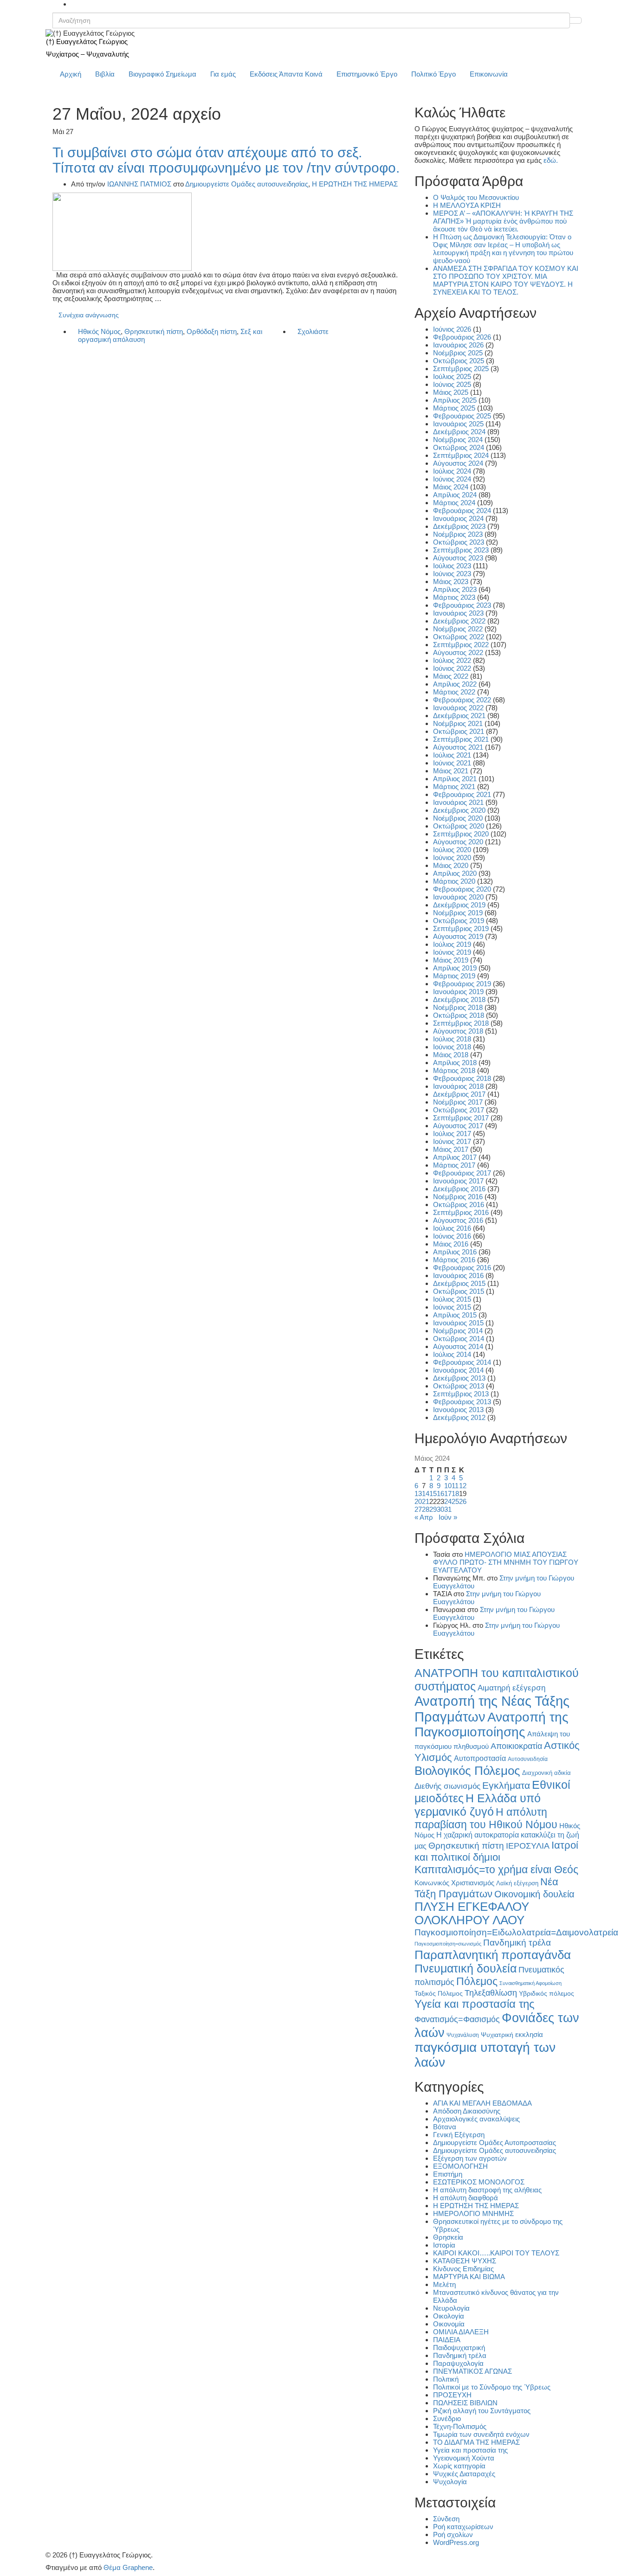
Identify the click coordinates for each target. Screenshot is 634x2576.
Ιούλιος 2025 (452, 376)
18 (455, 1494)
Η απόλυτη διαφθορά (466, 2198)
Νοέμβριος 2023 (458, 534)
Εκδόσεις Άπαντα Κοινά (286, 74)
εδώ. (551, 160)
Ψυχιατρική (497, 2035)
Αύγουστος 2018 (458, 1031)
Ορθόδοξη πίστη (212, 331)
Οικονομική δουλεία (534, 1894)
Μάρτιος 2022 (454, 692)
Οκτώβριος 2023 (459, 542)
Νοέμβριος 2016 (458, 1197)
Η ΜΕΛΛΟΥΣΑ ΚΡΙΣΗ (467, 205)
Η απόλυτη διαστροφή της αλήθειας (487, 2190)
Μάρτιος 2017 (454, 1165)
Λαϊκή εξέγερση (517, 1883)
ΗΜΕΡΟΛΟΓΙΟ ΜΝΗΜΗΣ (473, 2213)
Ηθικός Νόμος (99, 331)
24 (448, 1501)
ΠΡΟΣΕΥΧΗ (452, 2395)
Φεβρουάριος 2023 (462, 605)
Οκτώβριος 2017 (459, 1110)
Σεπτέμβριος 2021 (461, 739)
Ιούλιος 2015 (452, 1299)
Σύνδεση (446, 2519)
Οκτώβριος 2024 (459, 447)
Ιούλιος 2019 (452, 944)
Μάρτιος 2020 (454, 881)
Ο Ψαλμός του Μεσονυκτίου (476, 197)
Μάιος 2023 (451, 581)
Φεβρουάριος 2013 (462, 1402)
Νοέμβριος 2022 (458, 629)
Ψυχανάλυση (463, 2035)
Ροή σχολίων (453, 2534)
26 (463, 1501)
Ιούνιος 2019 (452, 952)
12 (463, 1486)
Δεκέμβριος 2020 (459, 810)
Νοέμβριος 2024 (458, 440)
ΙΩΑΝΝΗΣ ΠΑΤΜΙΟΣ (139, 184)
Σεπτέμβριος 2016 (461, 1212)
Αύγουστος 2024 (458, 463)
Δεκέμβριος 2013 (459, 1378)
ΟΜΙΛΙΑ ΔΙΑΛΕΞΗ (461, 2332)
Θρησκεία (448, 2237)
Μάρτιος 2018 (454, 1070)
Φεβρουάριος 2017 (462, 1173)
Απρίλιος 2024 (455, 495)
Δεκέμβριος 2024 (459, 432)
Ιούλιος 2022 (452, 660)
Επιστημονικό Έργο (367, 74)
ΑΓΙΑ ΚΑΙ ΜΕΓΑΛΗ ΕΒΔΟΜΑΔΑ (482, 2103)
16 (440, 1494)
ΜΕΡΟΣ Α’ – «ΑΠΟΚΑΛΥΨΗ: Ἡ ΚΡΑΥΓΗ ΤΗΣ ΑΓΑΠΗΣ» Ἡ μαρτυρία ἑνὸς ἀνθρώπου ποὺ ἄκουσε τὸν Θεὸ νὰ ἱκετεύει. (503, 221)
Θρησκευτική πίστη (154, 331)
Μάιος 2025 (451, 392)
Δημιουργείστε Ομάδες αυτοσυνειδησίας (247, 184)
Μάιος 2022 (451, 676)
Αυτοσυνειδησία (528, 1759)
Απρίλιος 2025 (455, 400)
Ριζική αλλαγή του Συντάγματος (482, 2411)
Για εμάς (223, 74)
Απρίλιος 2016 (455, 1252)
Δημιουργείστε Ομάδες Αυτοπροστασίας (495, 2142)
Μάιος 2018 (451, 1055)
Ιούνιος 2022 (452, 668)
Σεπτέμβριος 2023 (461, 550)
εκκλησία (529, 2034)
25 (455, 1501)
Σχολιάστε (313, 331)
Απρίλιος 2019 (455, 968)
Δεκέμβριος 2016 (459, 1189)
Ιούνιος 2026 (452, 329)
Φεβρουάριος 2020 (462, 889)
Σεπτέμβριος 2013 (461, 1394)
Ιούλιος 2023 (452, 566)
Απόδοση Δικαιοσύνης (467, 2111)
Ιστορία (444, 2245)
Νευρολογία (451, 2308)
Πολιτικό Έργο (433, 74)
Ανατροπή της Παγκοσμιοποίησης (492, 1725)
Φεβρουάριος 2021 (462, 794)
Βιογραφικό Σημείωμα (162, 74)
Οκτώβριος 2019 (459, 921)
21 (426, 1501)
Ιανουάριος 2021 (458, 802)
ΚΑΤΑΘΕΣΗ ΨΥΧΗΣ (465, 2261)
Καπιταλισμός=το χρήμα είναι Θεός (496, 1869)
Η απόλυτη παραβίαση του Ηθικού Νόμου (486, 1818)
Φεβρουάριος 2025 (462, 416)
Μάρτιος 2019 (454, 976)
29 (433, 1509)
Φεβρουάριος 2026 (462, 337)
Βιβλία (105, 74)
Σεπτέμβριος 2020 (461, 834)
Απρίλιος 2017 (455, 1157)
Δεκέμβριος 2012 (459, 1417)
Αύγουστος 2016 (458, 1220)
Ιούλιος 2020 (452, 850)
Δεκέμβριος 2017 (459, 1094)
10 (448, 1486)
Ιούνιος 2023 (452, 574)
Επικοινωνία (489, 74)
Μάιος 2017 (451, 1149)
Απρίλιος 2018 (455, 1063)
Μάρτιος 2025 (454, 408)
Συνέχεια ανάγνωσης (89, 315)
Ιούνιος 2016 (452, 1236)
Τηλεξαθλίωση (491, 1993)
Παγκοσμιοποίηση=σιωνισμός (448, 1944)
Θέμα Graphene (128, 2567)
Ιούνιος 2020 (452, 858)
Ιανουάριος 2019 (458, 992)
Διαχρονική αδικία (547, 1773)
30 (440, 1509)
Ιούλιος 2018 (452, 1039)
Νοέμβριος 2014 (458, 1331)
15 (433, 1494)
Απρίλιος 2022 (455, 684)
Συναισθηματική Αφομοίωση (530, 1983)
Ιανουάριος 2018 (458, 1086)
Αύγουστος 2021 (458, 747)
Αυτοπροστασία (480, 1758)
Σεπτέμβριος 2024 (461, 455)
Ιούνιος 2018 (452, 1047)
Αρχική (71, 74)
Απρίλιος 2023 (455, 589)
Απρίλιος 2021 (455, 779)
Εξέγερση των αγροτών (470, 2158)
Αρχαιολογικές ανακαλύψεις (476, 2119)
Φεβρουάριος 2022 (462, 700)
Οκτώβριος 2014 (459, 1339)
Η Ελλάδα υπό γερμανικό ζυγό (478, 1805)
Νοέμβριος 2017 (458, 1102)
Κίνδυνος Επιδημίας (463, 2269)
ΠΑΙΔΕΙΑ (447, 2340)
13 (418, 1494)
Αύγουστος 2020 (458, 842)
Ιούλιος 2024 (452, 471)
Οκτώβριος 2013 (459, 1386)
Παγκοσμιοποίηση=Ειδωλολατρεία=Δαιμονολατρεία (516, 1932)
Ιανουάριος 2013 (458, 1410)
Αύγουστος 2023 (458, 558)
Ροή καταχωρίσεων (463, 2527)
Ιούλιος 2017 (452, 1134)
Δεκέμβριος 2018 (459, 999)
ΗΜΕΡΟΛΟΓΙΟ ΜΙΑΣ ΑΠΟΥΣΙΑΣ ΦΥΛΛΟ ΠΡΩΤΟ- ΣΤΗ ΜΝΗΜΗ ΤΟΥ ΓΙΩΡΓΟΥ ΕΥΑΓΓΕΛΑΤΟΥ (506, 1562)
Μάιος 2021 (451, 771)
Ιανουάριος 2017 (458, 1181)
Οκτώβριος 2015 (459, 1291)
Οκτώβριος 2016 (459, 1204)
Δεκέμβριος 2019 (459, 905)
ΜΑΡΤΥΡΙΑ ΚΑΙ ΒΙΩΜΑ (469, 2277)
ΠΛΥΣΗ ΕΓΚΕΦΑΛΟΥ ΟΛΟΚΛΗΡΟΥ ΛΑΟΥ (472, 1913)
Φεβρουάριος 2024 (462, 511)
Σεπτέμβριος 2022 (461, 645)
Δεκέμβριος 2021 (459, 716)
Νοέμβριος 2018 (458, 1007)
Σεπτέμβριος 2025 (461, 369)
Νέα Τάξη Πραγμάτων (486, 1888)
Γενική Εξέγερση (459, 2135)
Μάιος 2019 (451, 960)
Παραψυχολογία (458, 2363)
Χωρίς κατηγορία (459, 2466)
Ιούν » (448, 1517)
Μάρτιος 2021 (454, 787)
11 (455, 1486)
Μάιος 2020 (451, 865)
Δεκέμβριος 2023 (459, 526)
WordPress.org (456, 2542)
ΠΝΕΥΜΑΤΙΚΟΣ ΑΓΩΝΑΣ (472, 2371)
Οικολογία (449, 2316)
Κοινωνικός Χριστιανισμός (454, 1883)
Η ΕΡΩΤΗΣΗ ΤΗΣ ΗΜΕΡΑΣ (355, 184)
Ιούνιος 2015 (452, 1307)
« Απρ (424, 1517)
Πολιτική (446, 2379)
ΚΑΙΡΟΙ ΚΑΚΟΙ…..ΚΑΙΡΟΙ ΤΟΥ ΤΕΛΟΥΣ (496, 2253)
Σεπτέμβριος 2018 (461, 1023)
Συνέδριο (447, 2419)
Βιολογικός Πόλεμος (467, 1771)
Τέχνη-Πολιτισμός (460, 2426)
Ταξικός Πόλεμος (439, 1994)
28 (426, 1509)
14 (426, 1494)
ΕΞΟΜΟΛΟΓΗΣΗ (460, 2166)
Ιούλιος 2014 (452, 1354)
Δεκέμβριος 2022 (459, 621)
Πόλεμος (477, 1981)
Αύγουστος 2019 (458, 936)
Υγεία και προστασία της (475, 2004)
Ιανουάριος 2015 (458, 1323)
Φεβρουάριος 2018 (462, 1078)
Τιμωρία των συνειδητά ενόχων (481, 2434)
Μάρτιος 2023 (454, 597)
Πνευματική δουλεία (466, 1969)
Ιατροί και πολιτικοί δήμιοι (496, 1851)
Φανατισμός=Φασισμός (457, 2019)
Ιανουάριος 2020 (458, 897)
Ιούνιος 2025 (452, 384)
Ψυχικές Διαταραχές (464, 2474)
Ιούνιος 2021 (452, 763)
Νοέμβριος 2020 (458, 818)
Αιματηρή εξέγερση (511, 1688)
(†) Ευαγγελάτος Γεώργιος (87, 42)
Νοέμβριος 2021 (458, 723)
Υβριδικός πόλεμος (547, 1994)
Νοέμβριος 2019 (458, 913)
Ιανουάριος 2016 (458, 1275)
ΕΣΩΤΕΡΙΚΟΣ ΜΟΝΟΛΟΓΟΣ (479, 2182)
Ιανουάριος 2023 (458, 613)
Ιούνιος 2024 (452, 479)
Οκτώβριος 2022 (459, 637)
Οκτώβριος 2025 (459, 361)
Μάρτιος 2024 (454, 503)
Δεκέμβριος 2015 (459, 1283)
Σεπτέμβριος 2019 (461, 928)
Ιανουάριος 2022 (458, 708)
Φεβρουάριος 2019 (462, 984)
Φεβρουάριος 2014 (462, 1362)
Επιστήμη (448, 2174)
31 (448, 1509)
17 (448, 1494)
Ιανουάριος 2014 (458, 1370)
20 (418, 1501)
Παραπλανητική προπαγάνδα (493, 1955)
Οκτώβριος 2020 (459, 826)
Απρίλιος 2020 (455, 873)
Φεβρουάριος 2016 (462, 1268)
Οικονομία (449, 2324)
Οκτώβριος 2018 (459, 1015)
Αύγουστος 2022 (458, 652)
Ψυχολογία (450, 2482)
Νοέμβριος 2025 (458, 353)
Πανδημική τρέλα (517, 1943)
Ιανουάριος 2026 (458, 345)
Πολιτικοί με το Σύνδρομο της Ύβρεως (492, 2387)
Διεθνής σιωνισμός (447, 1786)
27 (418, 1509)
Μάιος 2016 (451, 1244)
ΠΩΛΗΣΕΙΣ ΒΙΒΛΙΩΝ (465, 2403)
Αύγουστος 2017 (458, 1126)
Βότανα (445, 2127)
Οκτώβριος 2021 (459, 731)
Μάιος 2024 (451, 487)
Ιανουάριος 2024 (458, 518)
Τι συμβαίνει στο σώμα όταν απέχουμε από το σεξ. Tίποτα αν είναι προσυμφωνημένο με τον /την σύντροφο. (226, 160)
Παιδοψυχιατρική (459, 2348)
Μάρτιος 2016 (454, 1260)
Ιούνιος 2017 (452, 1141)
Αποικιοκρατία (516, 1746)
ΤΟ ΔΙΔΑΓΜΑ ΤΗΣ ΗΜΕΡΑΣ (476, 2442)
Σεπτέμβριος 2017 (461, 1118)
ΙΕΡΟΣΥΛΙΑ (528, 1846)
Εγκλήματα (506, 1785)
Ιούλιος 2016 (452, 1228)
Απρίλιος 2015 (455, 1315)
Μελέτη (444, 2284)
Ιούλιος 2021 (452, 755)
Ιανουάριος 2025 (458, 424)
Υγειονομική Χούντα (464, 2458)
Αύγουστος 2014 (458, 1346)
